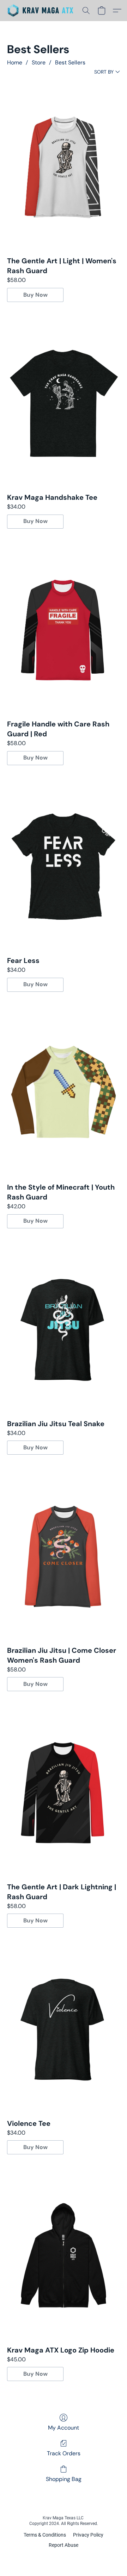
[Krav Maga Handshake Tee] (64, 403)
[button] (42, 11)
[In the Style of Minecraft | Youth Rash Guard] (64, 1093)
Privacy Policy (88, 2535)
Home (15, 62)
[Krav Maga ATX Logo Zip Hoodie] (64, 2256)
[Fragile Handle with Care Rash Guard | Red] (64, 630)
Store (39, 62)
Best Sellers (70, 62)
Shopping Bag (64, 2479)
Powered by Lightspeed (64, 2557)
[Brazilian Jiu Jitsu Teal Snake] (64, 1330)
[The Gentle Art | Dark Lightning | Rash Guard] (64, 1792)
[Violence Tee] (64, 2029)
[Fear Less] (64, 866)
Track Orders (64, 2453)
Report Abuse (64, 2545)
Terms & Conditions (45, 2535)
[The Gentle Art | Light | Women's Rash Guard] (64, 167)
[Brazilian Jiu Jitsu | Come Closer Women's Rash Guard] (64, 1556)
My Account (64, 2428)
